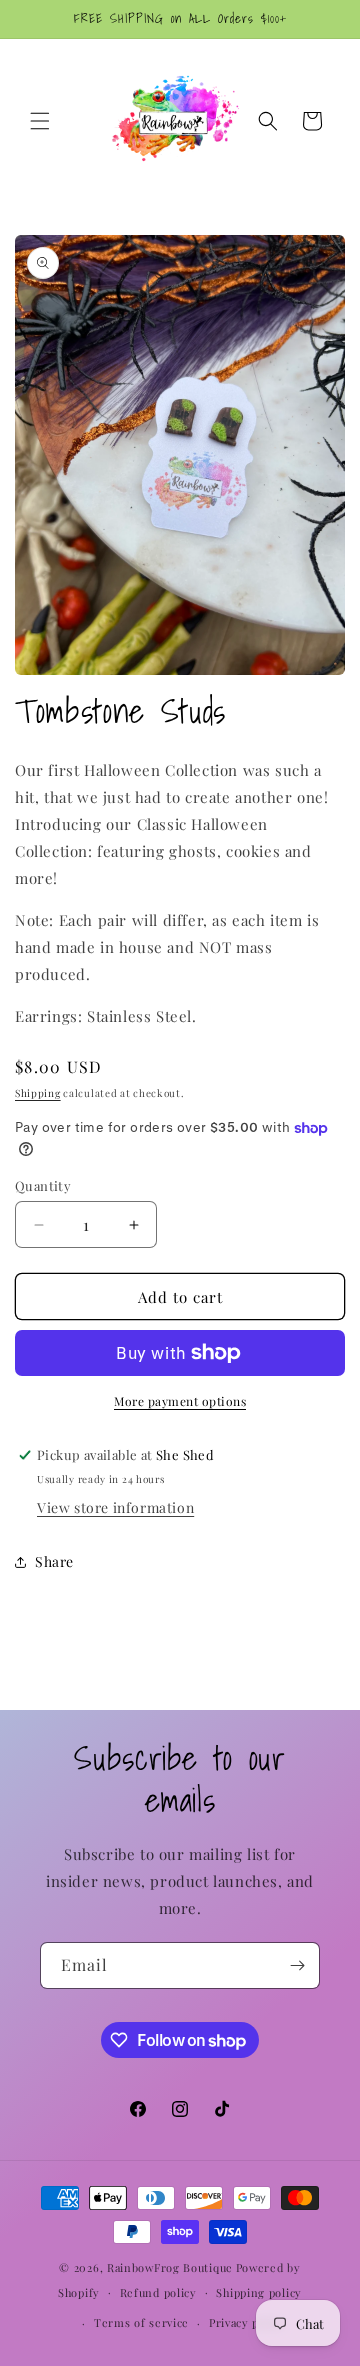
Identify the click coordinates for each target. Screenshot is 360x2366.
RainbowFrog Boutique (170, 2267)
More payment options (180, 1401)
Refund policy (158, 2292)
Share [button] (54, 1561)
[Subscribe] (297, 1965)
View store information (115, 1507)
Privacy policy (247, 2322)
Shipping (38, 1093)
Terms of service (141, 2322)
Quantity (43, 1185)
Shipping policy (259, 2292)
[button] (40, 121)
